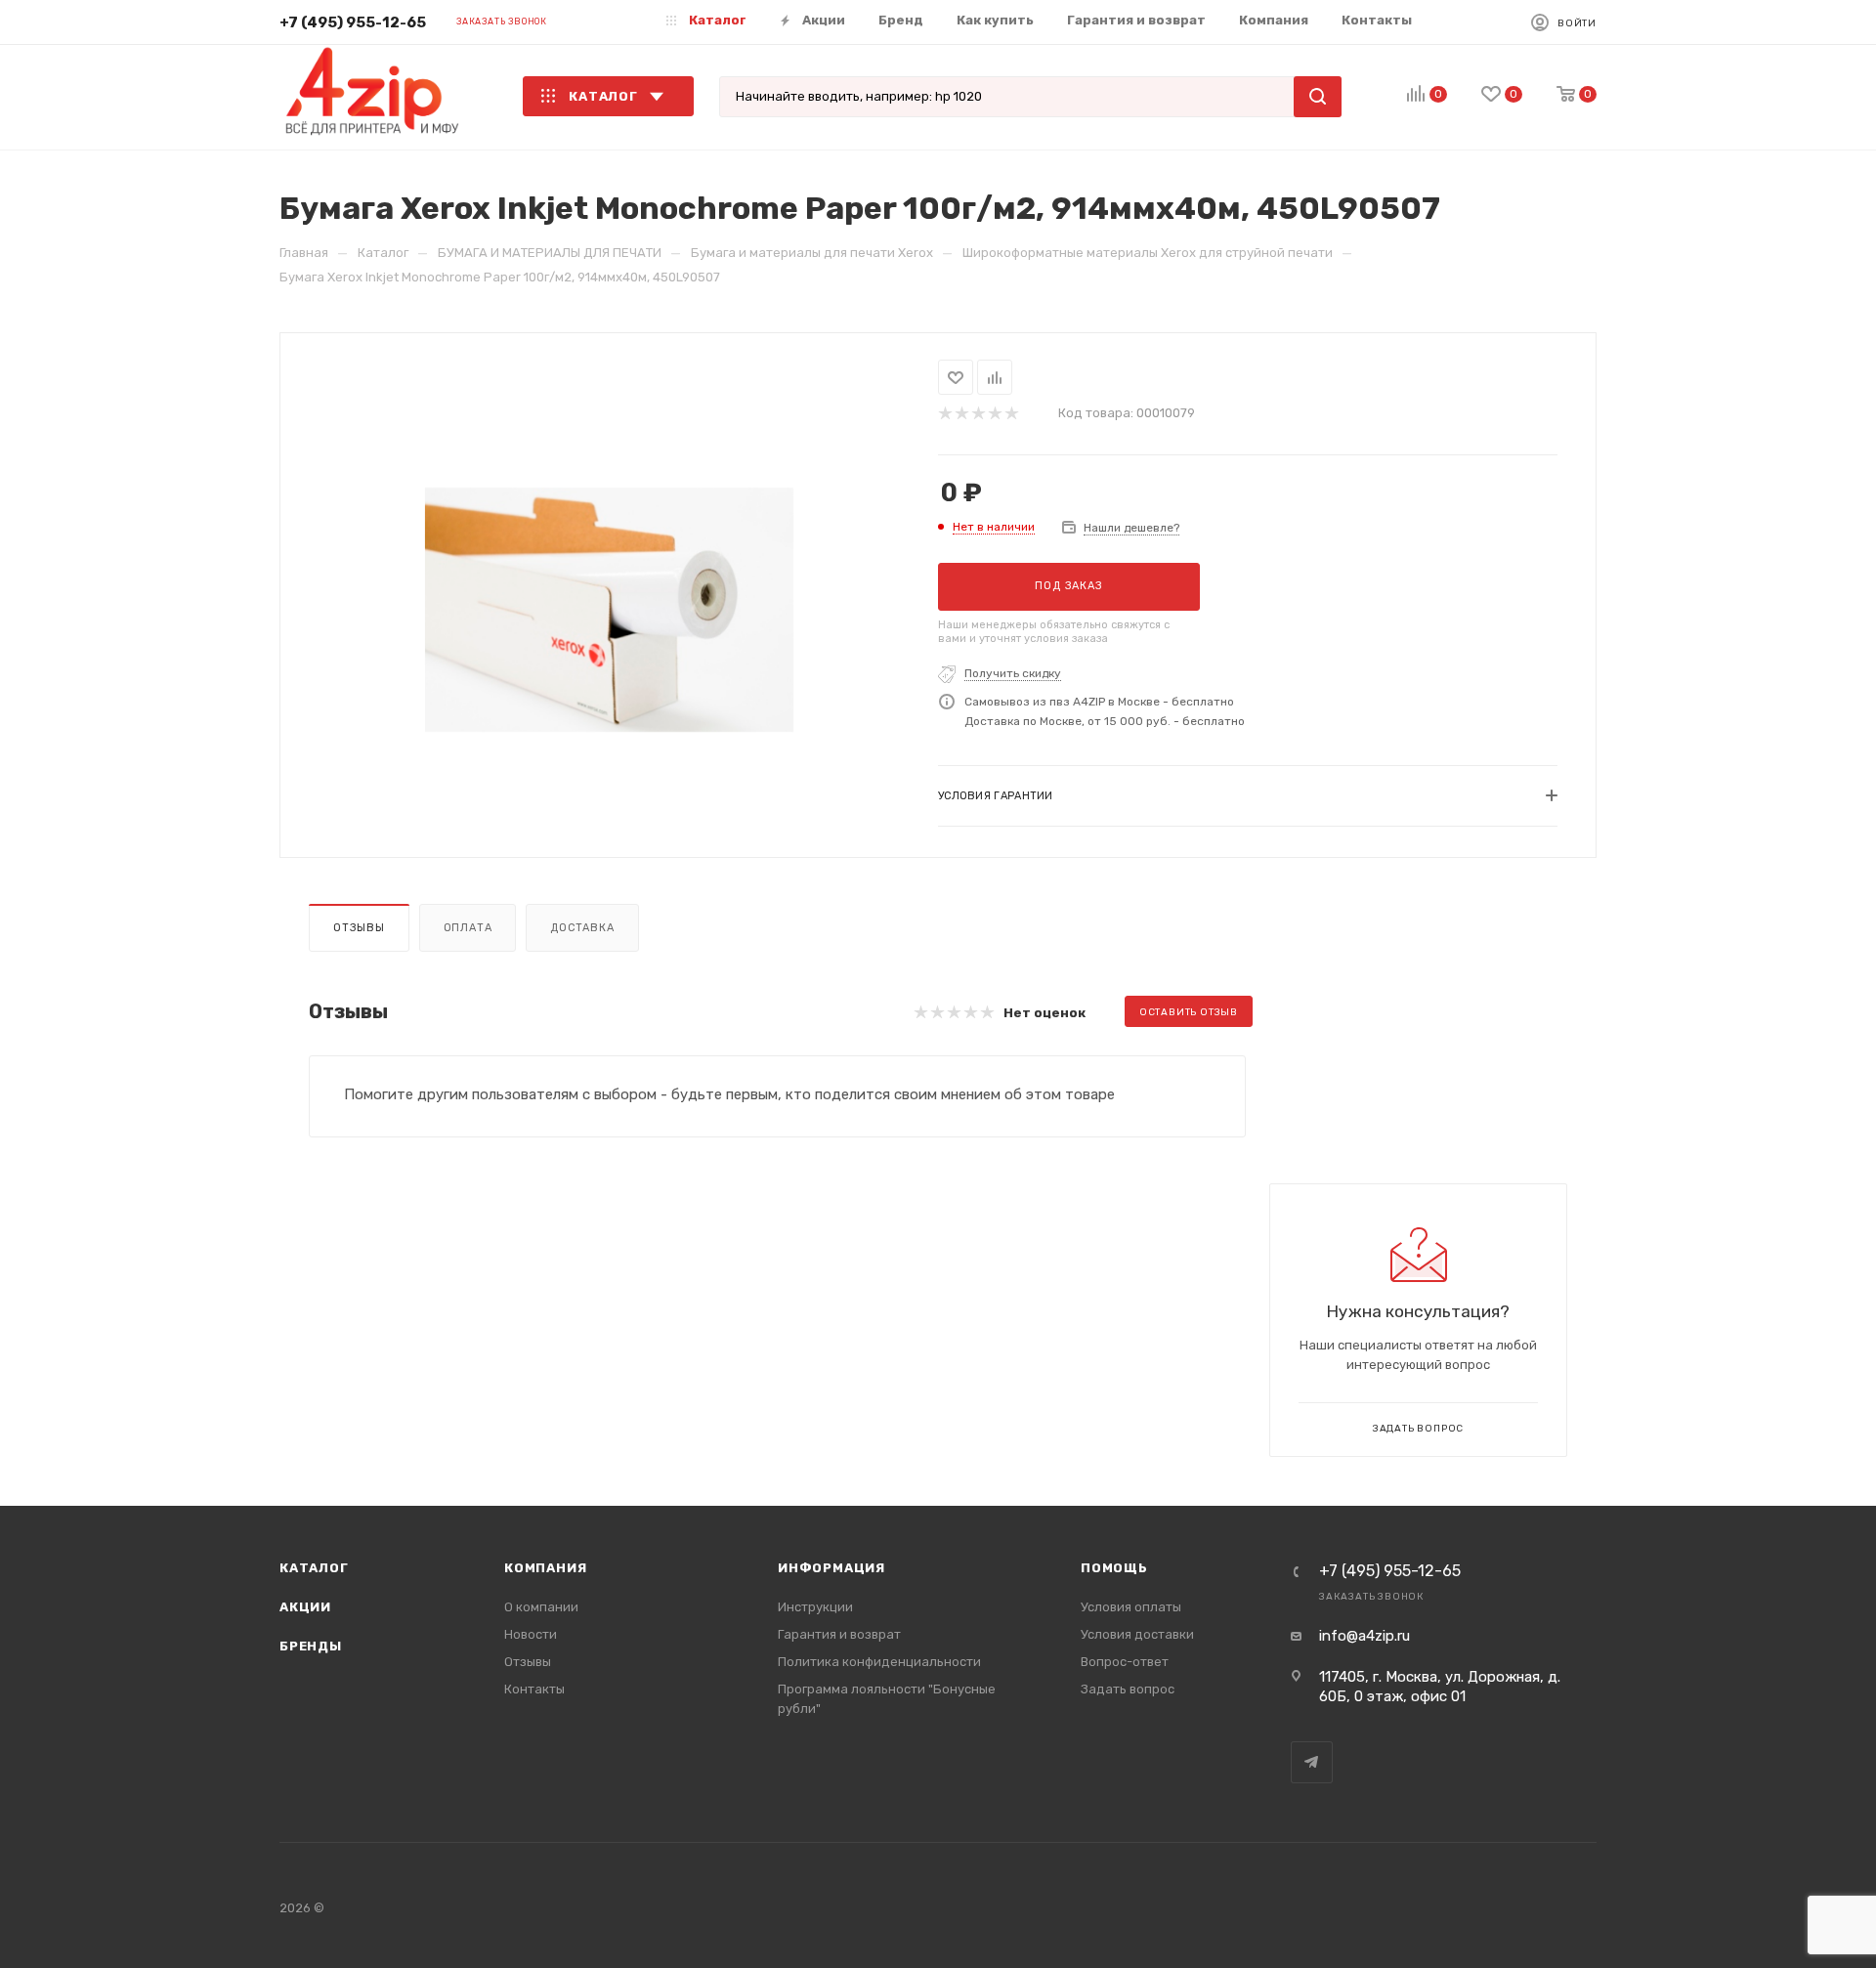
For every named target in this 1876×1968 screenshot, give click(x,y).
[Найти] (1318, 97)
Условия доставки (1137, 1634)
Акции (305, 1607)
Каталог (314, 1568)
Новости (531, 1634)
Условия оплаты (1131, 1607)
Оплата (468, 928)
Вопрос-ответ (1125, 1662)
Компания (545, 1568)
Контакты (534, 1689)
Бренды (311, 1646)
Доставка (582, 928)
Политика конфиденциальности (879, 1662)
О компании (541, 1607)
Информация (831, 1568)
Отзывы (359, 928)
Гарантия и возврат (839, 1634)
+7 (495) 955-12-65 (353, 22)
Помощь (1114, 1568)
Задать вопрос (1128, 1689)
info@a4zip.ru (1364, 1636)
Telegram (1312, 1762)
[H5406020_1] (609, 609)
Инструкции (815, 1607)
